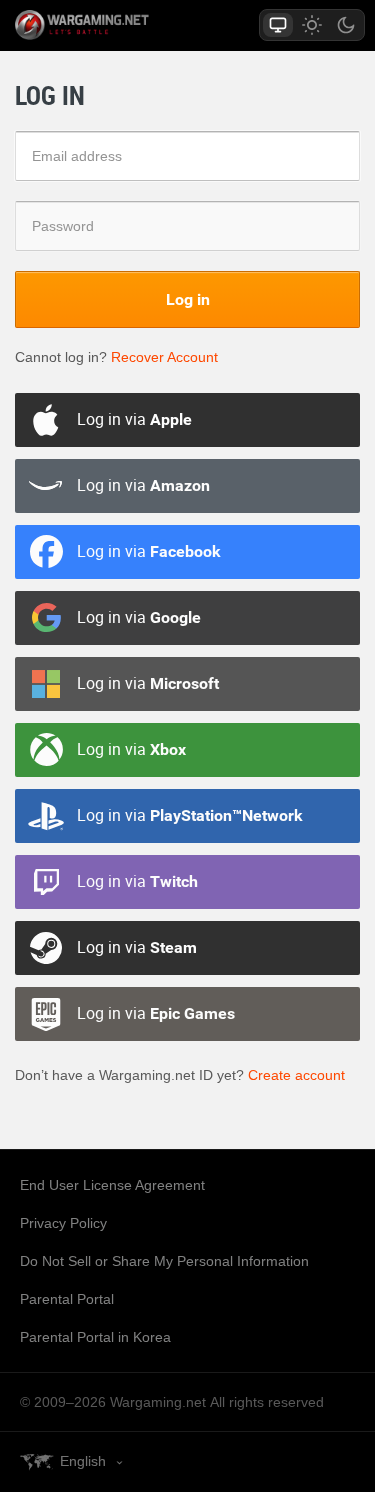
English (83, 1461)
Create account (296, 1075)
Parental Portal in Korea (95, 1337)
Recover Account (164, 357)
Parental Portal (67, 1299)
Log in (188, 299)
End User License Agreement (112, 1185)
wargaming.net (117, 25)
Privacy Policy (63, 1223)
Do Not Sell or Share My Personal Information (164, 1261)
